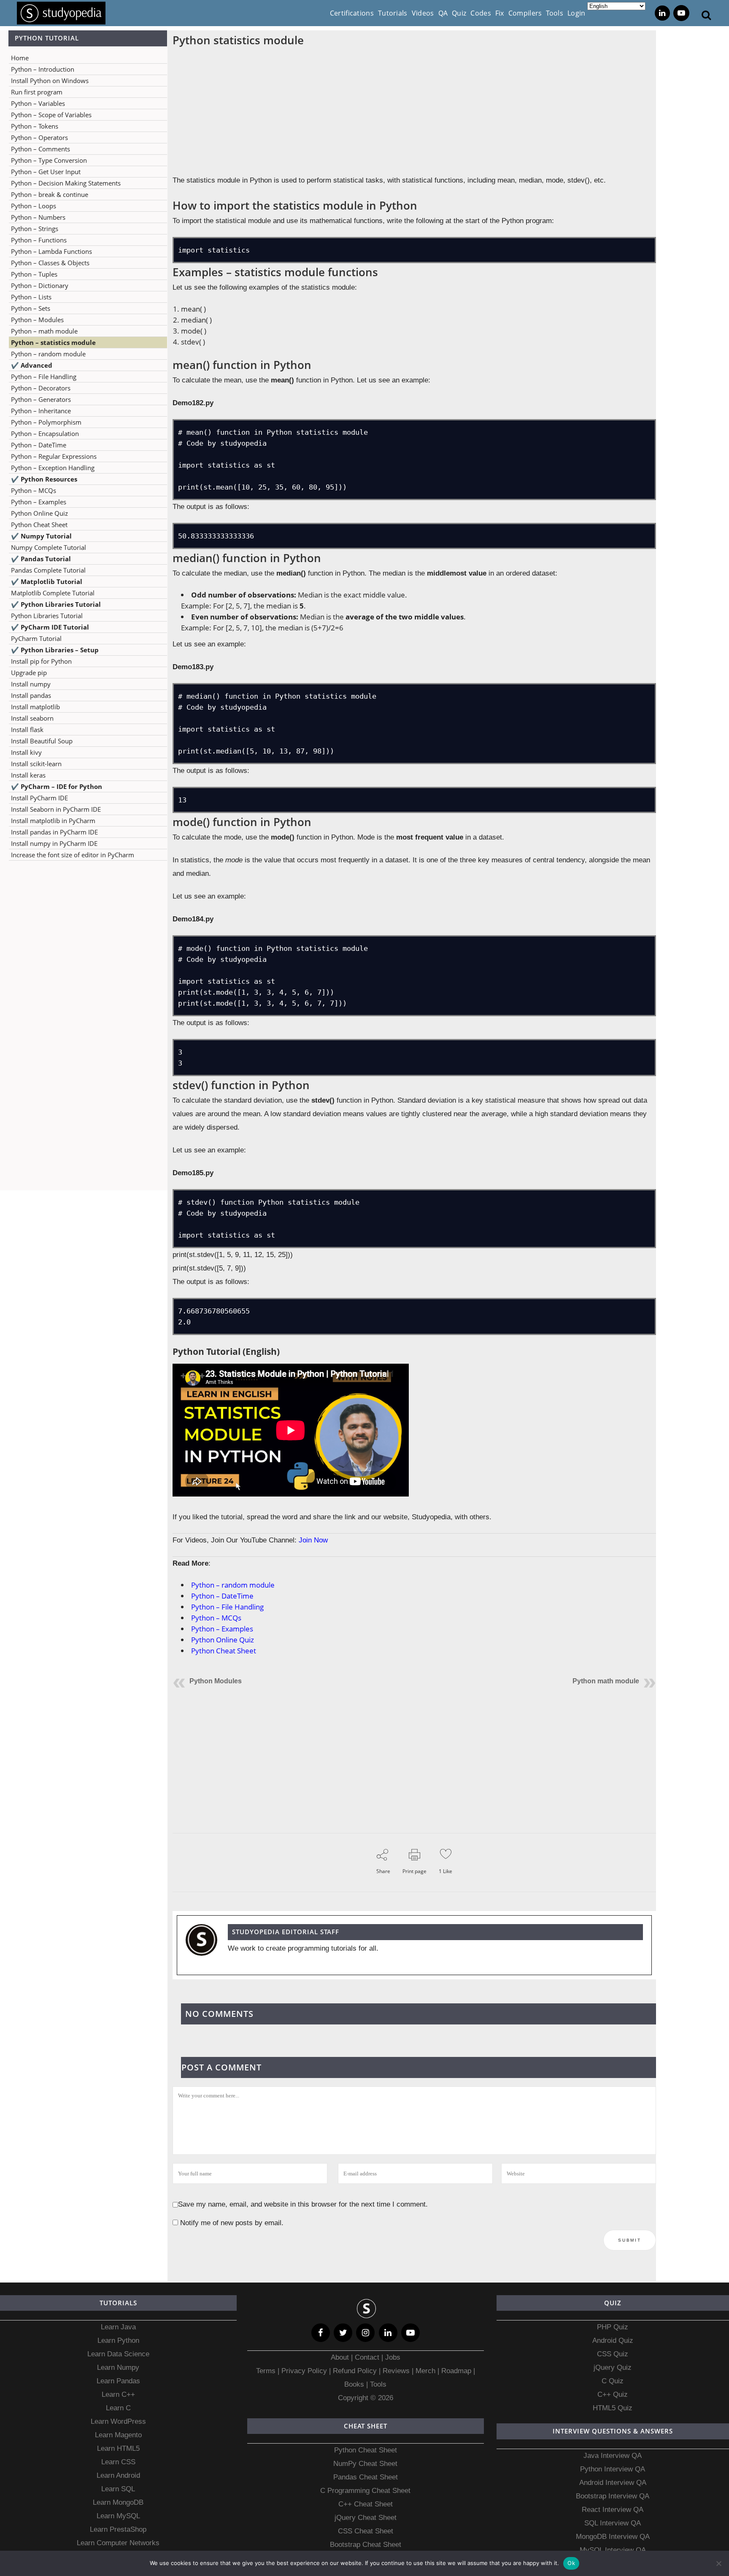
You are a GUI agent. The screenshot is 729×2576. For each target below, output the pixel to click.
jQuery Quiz (613, 2367)
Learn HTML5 (118, 2448)
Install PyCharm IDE (39, 798)
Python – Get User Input (46, 172)
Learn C (118, 2408)
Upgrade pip (29, 673)
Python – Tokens (35, 126)
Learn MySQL (118, 2516)
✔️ (32, 365)
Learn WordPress (118, 2421)
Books (354, 2384)
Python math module (606, 1681)
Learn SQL (118, 2489)
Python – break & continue (50, 194)
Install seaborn (32, 718)
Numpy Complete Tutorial (49, 547)
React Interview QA (613, 2510)
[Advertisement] (84, 951)
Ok (571, 2563)
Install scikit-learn (36, 764)
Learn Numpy (118, 2367)
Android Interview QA (613, 2483)
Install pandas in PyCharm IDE (54, 832)
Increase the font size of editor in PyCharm (73, 855)
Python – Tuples (34, 274)
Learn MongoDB (118, 2502)
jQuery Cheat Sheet (366, 2518)
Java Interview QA (613, 2456)
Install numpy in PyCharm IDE (54, 843)
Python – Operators (39, 137)
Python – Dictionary (40, 285)
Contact (367, 2357)
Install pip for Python (41, 661)
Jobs (393, 2357)
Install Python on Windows (50, 81)
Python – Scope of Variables (51, 115)
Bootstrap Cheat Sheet (366, 2545)
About (341, 2357)
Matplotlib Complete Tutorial (53, 593)
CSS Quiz (613, 2354)
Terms (267, 2371)
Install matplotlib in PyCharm (53, 821)
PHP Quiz (613, 2327)
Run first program (37, 92)
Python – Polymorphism (46, 422)
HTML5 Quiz (613, 2408)
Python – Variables (38, 103)
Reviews (397, 2371)
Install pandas (31, 695)
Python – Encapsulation (45, 433)
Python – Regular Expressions (54, 456)
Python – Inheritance (41, 411)
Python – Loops (34, 206)
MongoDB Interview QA (613, 2537)
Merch (425, 2371)
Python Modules (216, 1681)
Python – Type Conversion (49, 160)
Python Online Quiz (39, 513)
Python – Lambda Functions (51, 251)
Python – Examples (39, 502)
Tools (378, 2384)
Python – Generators (41, 399)
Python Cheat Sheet (39, 525)
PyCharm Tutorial (36, 638)
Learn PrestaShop (118, 2529)
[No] (718, 2563)
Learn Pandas (118, 2381)
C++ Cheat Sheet (366, 2504)
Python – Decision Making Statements (66, 183)
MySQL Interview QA (613, 2550)
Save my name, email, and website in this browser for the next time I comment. (303, 2204)
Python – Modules (37, 320)
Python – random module (48, 354)
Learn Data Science (118, 2354)
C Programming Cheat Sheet (365, 2491)
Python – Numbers (38, 217)
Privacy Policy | (305, 2371)
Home (20, 58)
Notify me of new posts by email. (232, 2223)
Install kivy (26, 752)
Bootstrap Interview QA (613, 2496)
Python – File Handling (44, 377)
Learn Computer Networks (118, 2543)
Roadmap (456, 2371)
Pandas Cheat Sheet (366, 2477)
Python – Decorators (41, 388)
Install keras (28, 775)
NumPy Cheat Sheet (365, 2464)
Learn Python (118, 2340)
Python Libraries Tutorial (47, 616)
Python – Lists (31, 297)
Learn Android (118, 2475)
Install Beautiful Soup (42, 741)
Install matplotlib (35, 707)
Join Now (313, 1540)
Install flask (27, 729)
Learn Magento (118, 2435)
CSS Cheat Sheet (366, 2531)
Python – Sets (31, 308)
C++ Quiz (613, 2394)
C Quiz (613, 2381)
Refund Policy (354, 2371)
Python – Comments (40, 149)
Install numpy (31, 684)
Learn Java (118, 2327)
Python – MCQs (34, 490)
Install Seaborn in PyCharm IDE (56, 809)
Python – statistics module (53, 342)
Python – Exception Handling (53, 468)
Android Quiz (613, 2340)
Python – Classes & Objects (50, 263)
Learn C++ (118, 2394)
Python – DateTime (39, 445)
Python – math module (44, 331)
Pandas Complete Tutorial (48, 570)
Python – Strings (35, 229)
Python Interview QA (613, 2469)
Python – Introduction (43, 69)
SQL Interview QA (613, 2523)
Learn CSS (118, 2462)
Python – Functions (39, 240)
